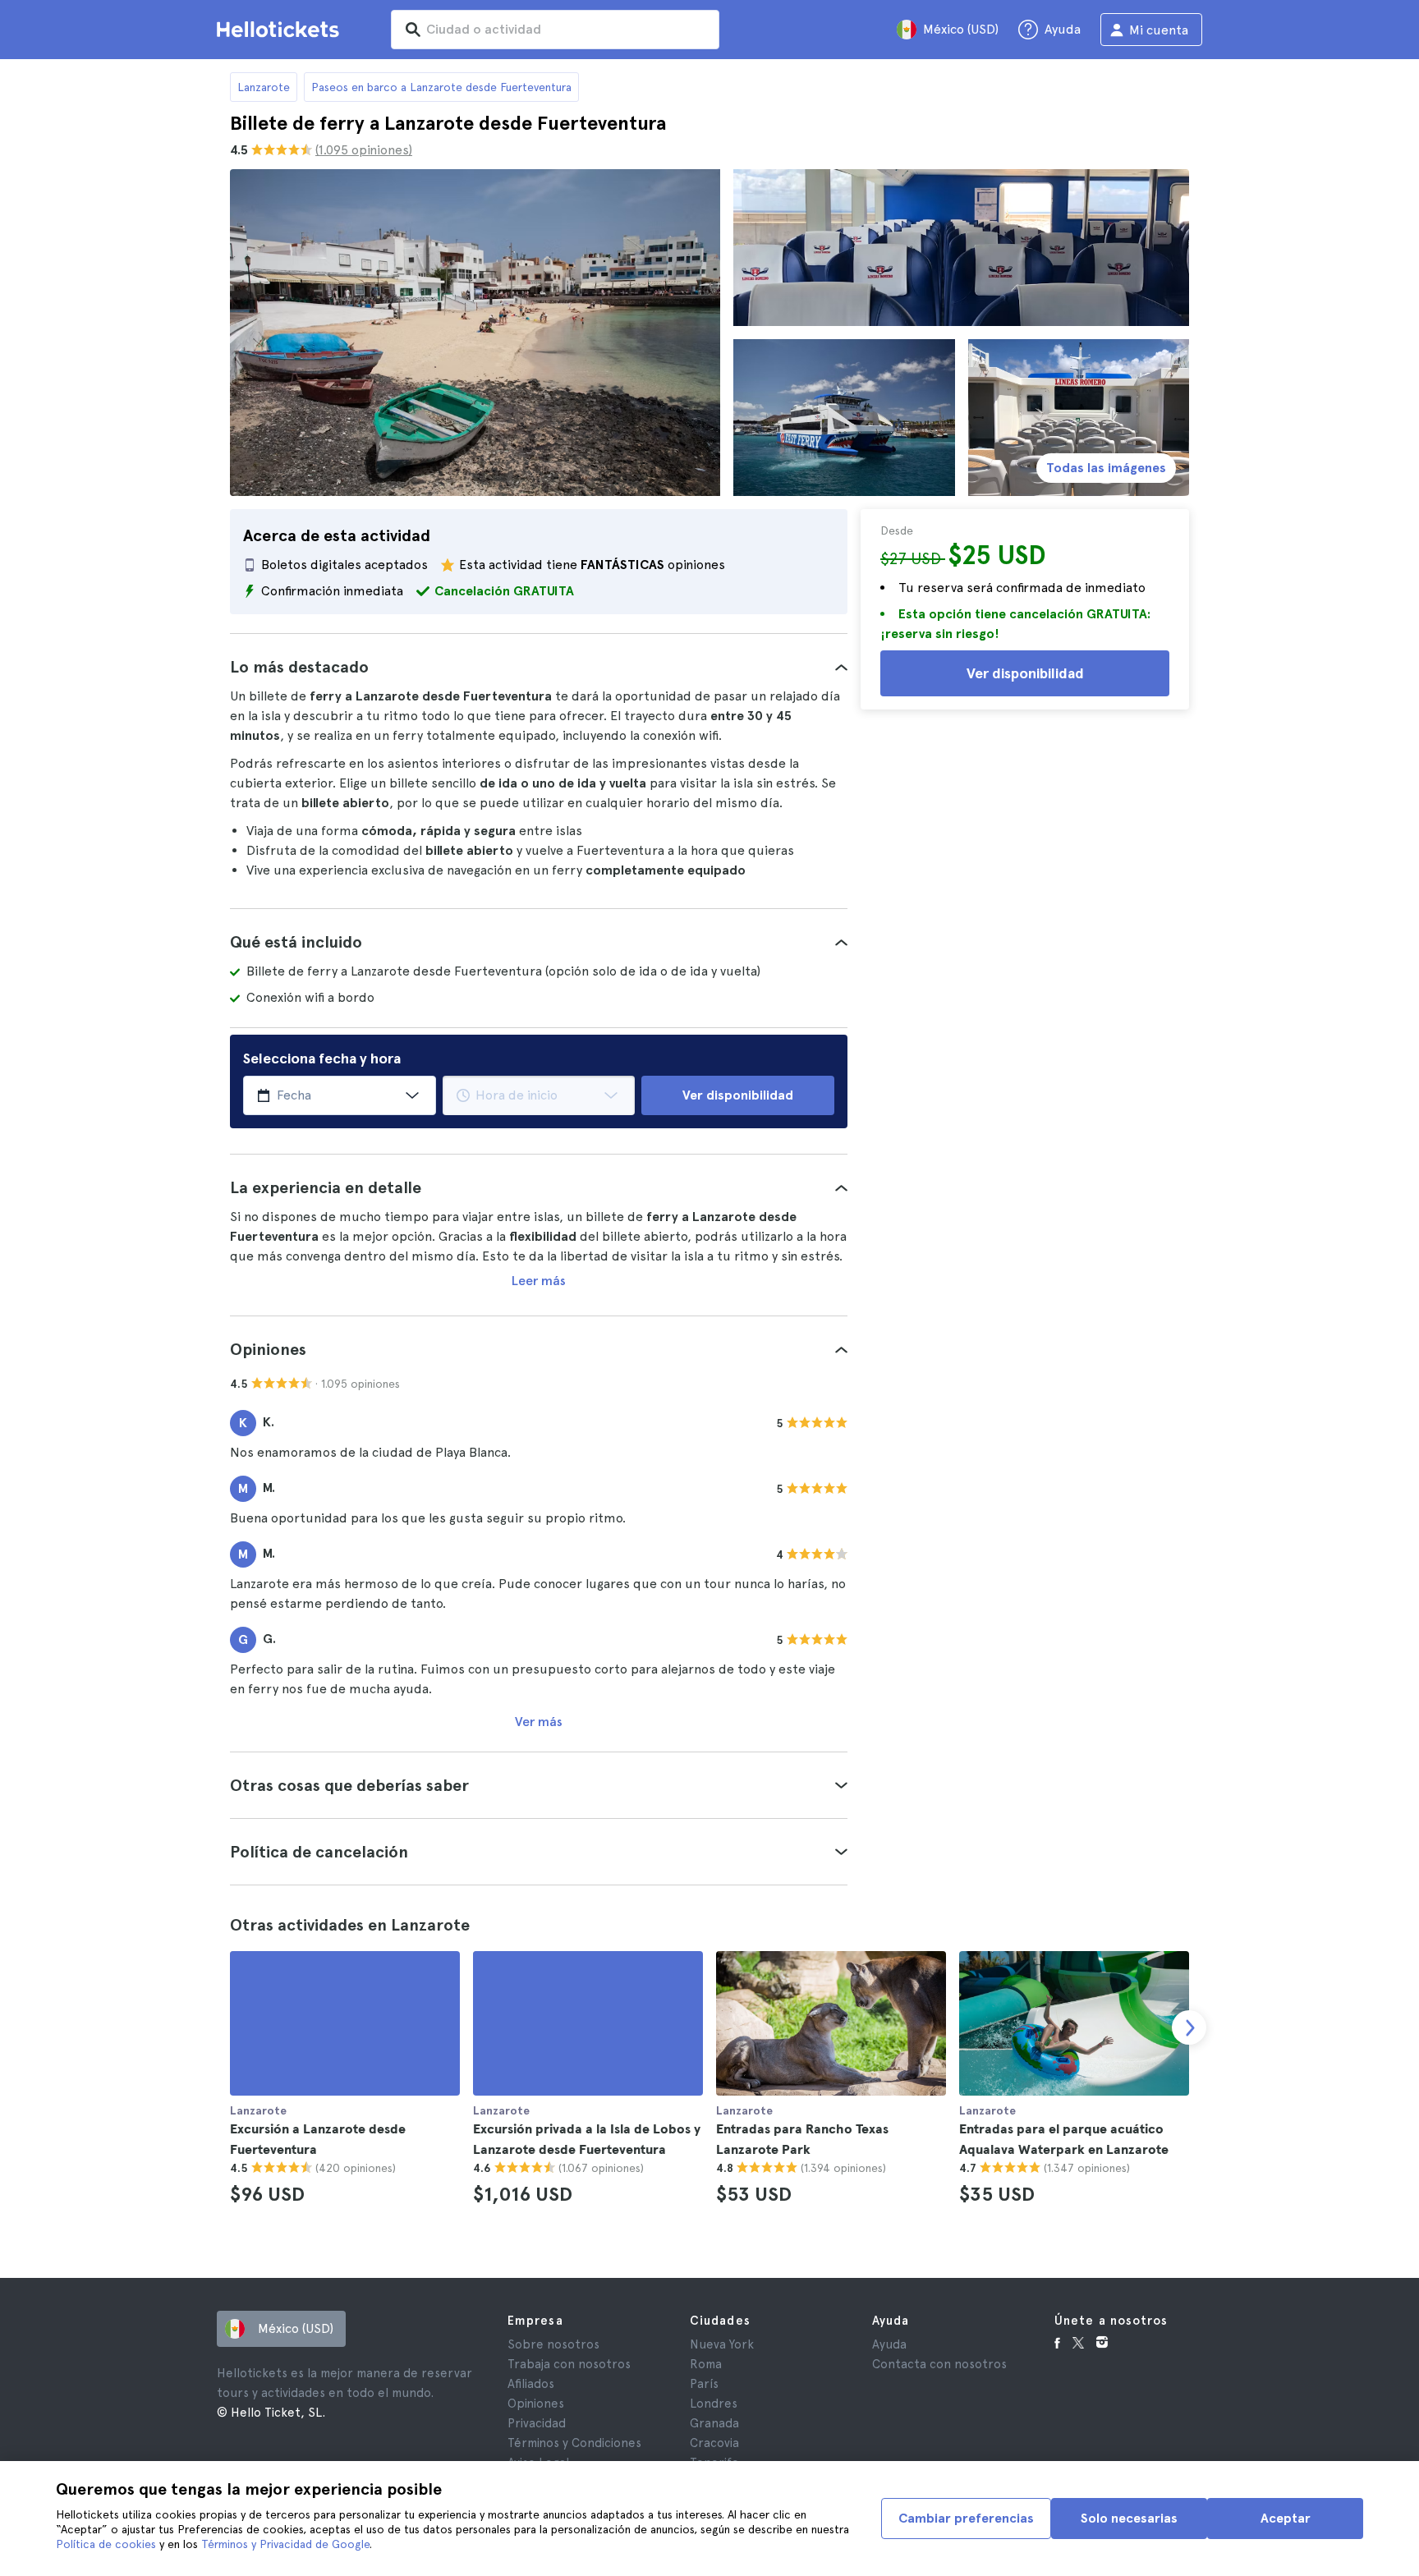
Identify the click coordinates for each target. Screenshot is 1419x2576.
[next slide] (1189, 2027)
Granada (714, 2423)
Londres (714, 2404)
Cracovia (714, 2443)
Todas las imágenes (1106, 468)
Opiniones (536, 2404)
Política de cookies (106, 2544)
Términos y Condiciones (574, 2443)
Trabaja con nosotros (569, 2364)
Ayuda (889, 2344)
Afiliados (531, 2384)
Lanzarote (264, 87)
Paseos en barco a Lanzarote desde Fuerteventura (441, 87)
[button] (539, 667)
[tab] (539, 667)
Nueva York (722, 2344)
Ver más (539, 1722)
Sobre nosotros (553, 2344)
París (704, 2384)
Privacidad (537, 2423)
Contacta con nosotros (939, 2364)
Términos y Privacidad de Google (285, 2544)
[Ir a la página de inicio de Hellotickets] (281, 30)
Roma (706, 2364)
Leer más (539, 1281)
